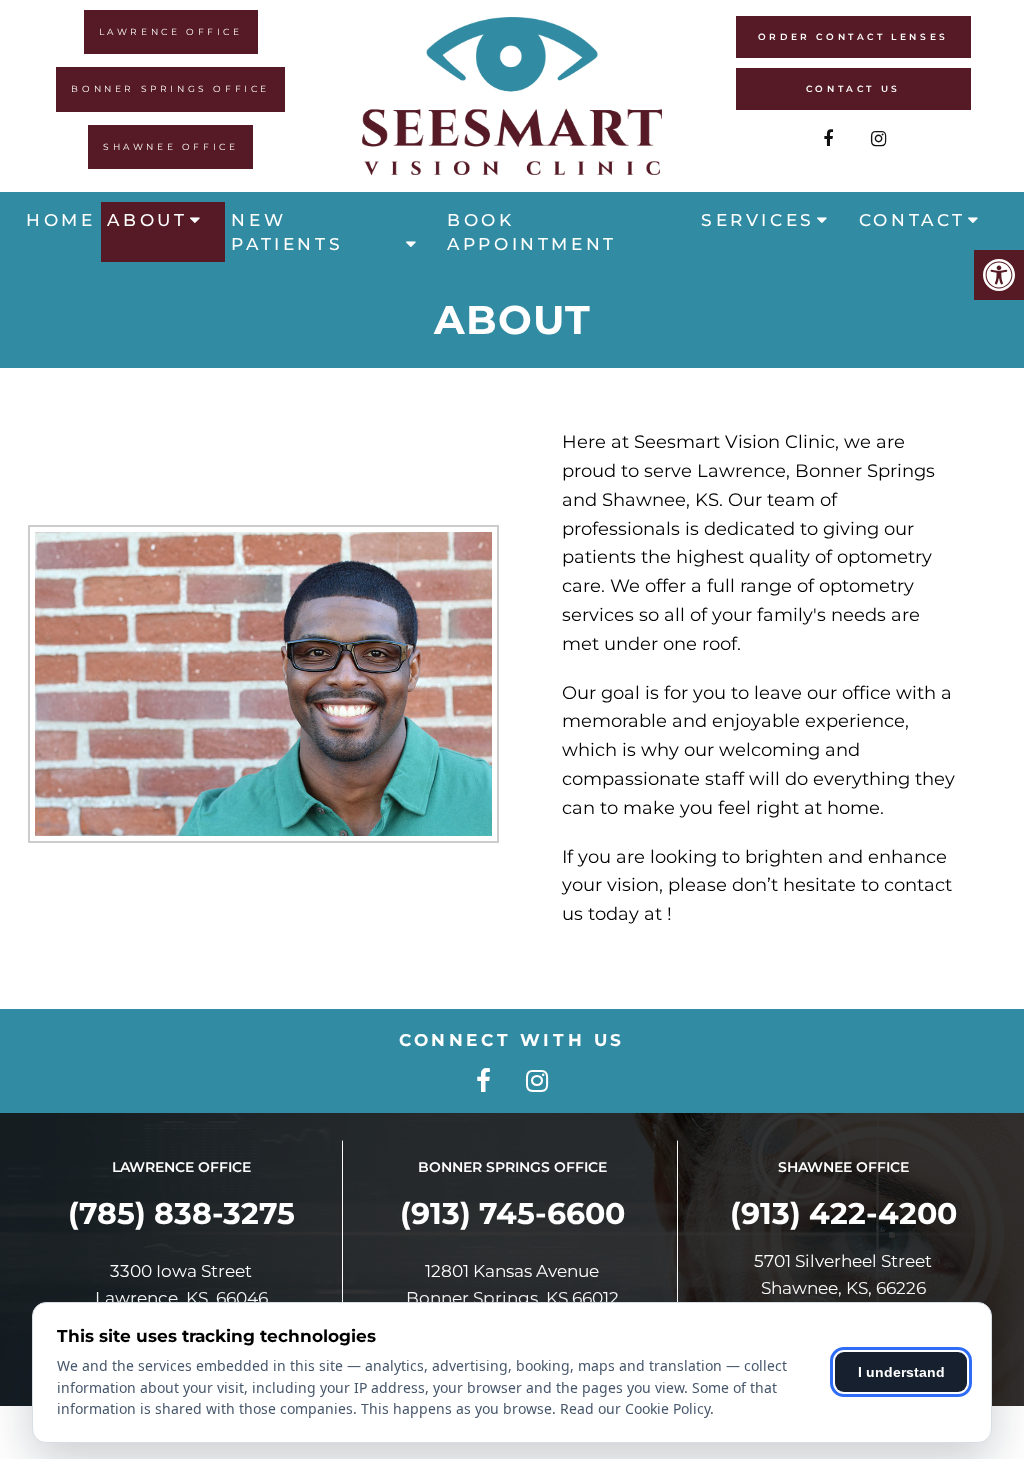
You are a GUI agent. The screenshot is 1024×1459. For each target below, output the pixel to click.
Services (758, 220)
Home (60, 220)
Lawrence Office (171, 31)
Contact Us (853, 88)
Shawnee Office (170, 146)
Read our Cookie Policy (635, 1408)
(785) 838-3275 (181, 1213)
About (147, 220)
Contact (912, 220)
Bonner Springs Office (170, 88)
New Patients (287, 232)
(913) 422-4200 (843, 1213)
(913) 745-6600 (512, 1213)
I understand (901, 1372)
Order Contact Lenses (853, 36)
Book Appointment (532, 232)
